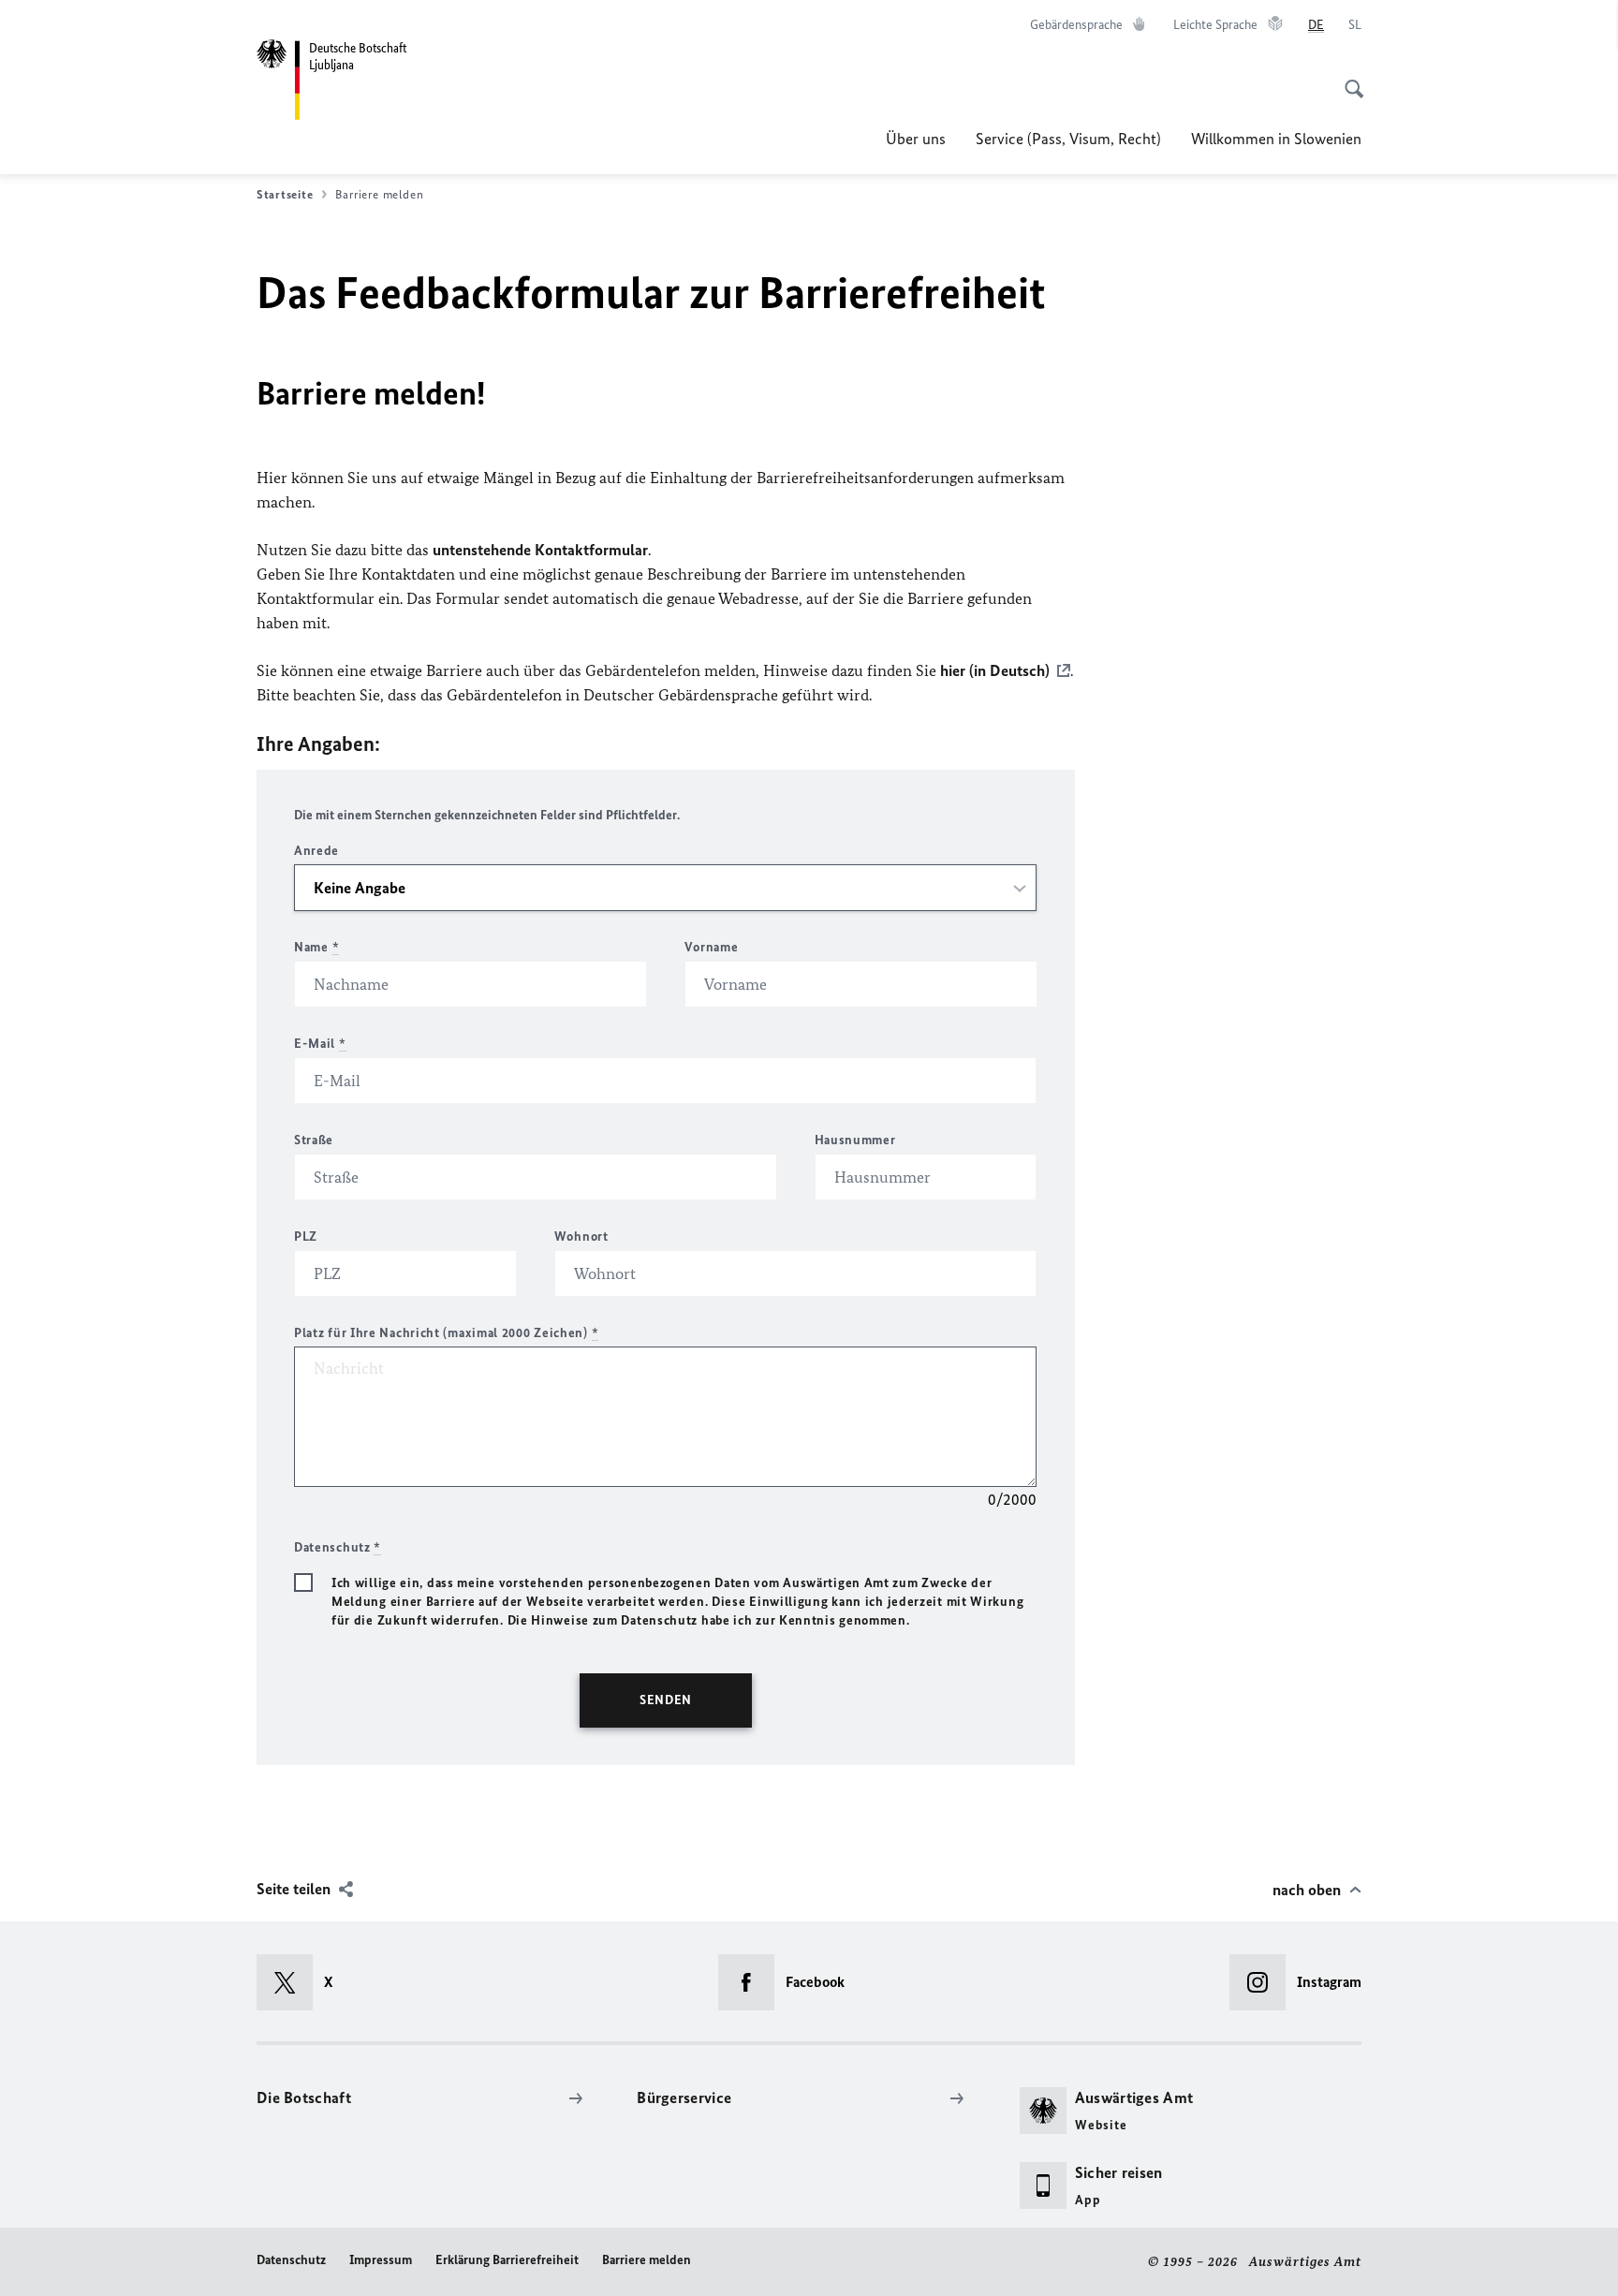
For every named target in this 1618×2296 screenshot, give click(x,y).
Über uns (916, 139)
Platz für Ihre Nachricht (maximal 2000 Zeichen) (446, 1333)
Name (316, 947)
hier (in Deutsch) (995, 670)
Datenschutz (291, 2260)
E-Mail (320, 1044)
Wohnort (581, 1236)
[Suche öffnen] (1348, 79)
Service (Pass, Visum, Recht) (1068, 139)
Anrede (316, 851)
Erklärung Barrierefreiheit (507, 2260)
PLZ (306, 1236)
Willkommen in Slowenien (1276, 139)
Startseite (285, 194)
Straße (314, 1140)
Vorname (711, 947)
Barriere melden (647, 2260)
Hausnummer (855, 1140)
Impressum (381, 2260)
